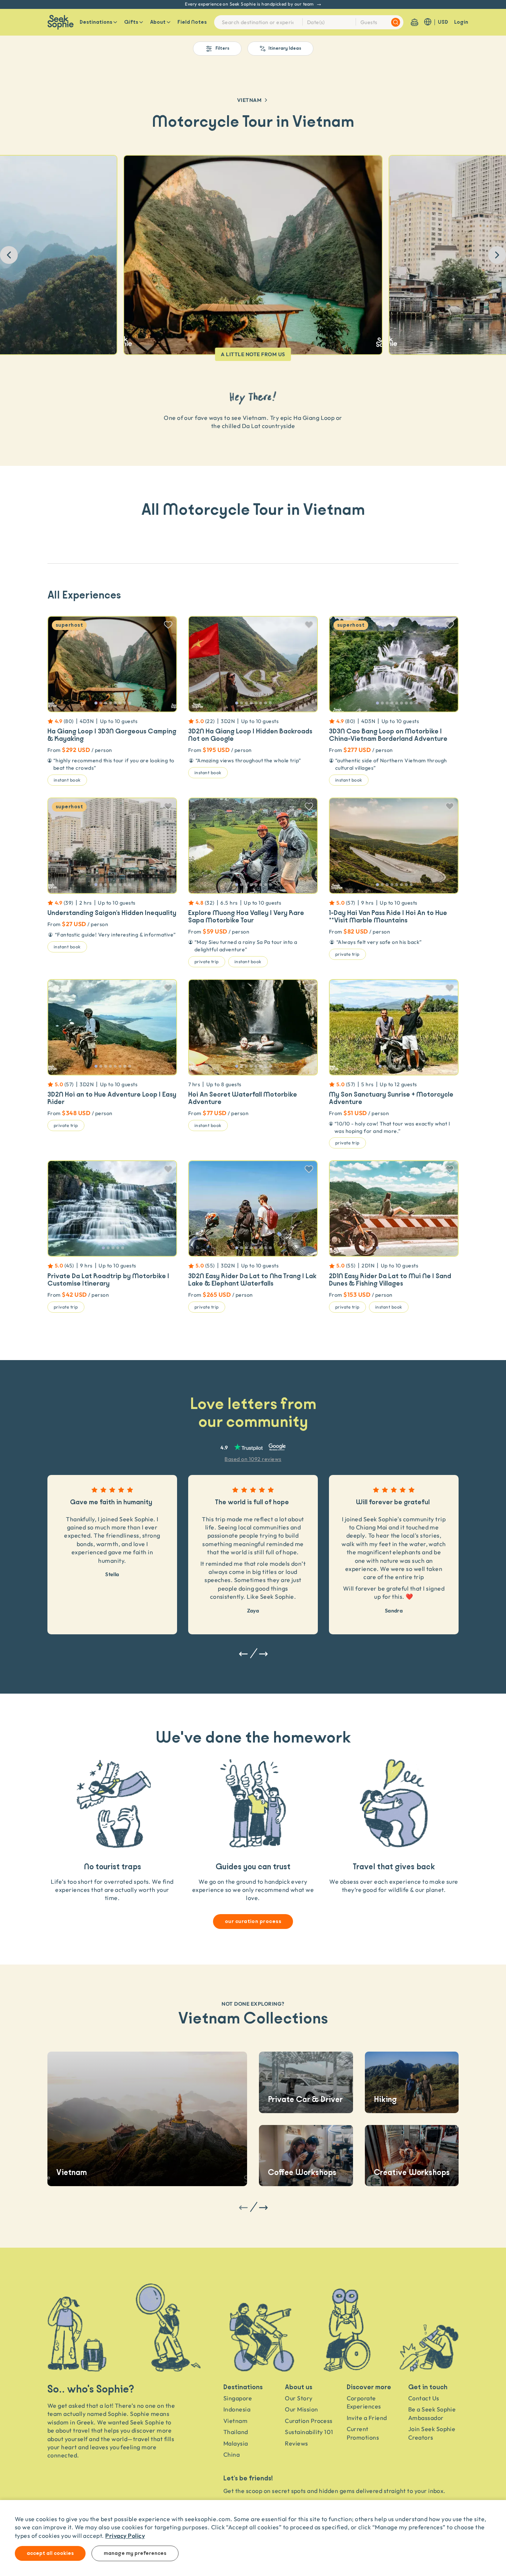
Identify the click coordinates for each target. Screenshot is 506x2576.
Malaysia (236, 2443)
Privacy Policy (125, 2535)
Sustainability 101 (309, 2432)
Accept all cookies (50, 2553)
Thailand (236, 2432)
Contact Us (424, 2398)
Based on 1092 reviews (253, 1459)
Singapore (238, 2398)
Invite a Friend (367, 2418)
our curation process (253, 1922)
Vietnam (249, 100)
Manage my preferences (135, 2553)
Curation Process (309, 2421)
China (232, 2454)
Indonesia (237, 2409)
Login (461, 22)
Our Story (299, 2398)
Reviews (296, 2443)
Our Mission (301, 2409)
